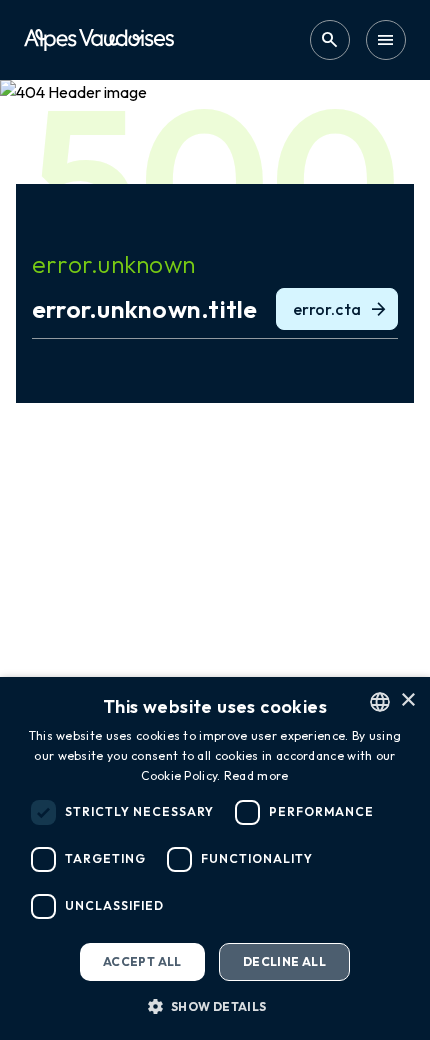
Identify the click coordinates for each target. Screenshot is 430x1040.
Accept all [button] (142, 961)
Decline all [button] (284, 961)
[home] (99, 39)
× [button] (407, 700)
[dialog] (215, 858)
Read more (256, 775)
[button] (214, 1006)
